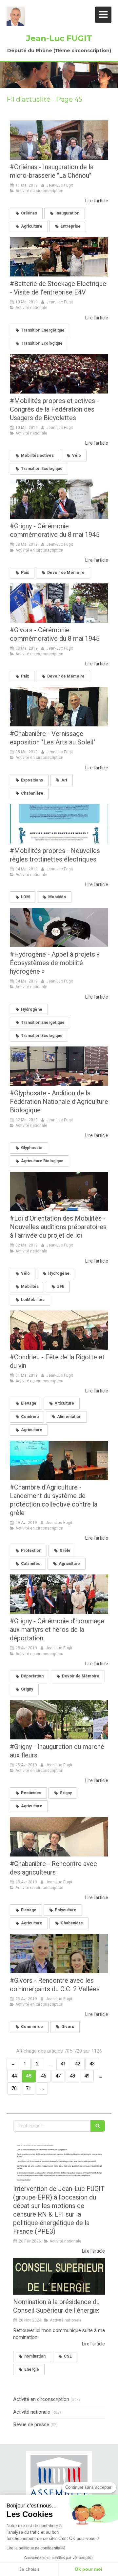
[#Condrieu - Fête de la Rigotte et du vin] (59, 1330)
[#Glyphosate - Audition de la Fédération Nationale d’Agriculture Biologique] (59, 1066)
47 (58, 2076)
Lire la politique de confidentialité (36, 2548)
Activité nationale (32, 2412)
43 (92, 2064)
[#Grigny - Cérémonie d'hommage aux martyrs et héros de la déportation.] (59, 1594)
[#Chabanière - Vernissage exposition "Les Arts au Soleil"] (59, 707)
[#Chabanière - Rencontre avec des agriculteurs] (59, 1837)
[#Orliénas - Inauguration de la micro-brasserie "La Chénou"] (59, 140)
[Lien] (59, 2480)
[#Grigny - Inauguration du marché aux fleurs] (59, 1720)
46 (44, 2076)
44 (14, 2076)
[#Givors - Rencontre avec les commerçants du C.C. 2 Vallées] (59, 1954)
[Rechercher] (98, 2126)
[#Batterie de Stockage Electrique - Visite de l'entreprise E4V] (59, 257)
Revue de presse (31, 2425)
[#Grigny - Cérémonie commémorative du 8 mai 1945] (59, 499)
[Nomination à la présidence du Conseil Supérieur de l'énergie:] (59, 2276)
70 (14, 2088)
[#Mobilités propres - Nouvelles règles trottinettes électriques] (59, 824)
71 (29, 2088)
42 (78, 2064)
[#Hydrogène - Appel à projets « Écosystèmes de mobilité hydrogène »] (59, 927)
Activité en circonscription (41, 2399)
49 (87, 2076)
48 (72, 2076)
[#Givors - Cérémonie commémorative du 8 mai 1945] (59, 603)
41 (63, 2064)
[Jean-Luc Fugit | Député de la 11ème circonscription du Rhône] (16, 16)
